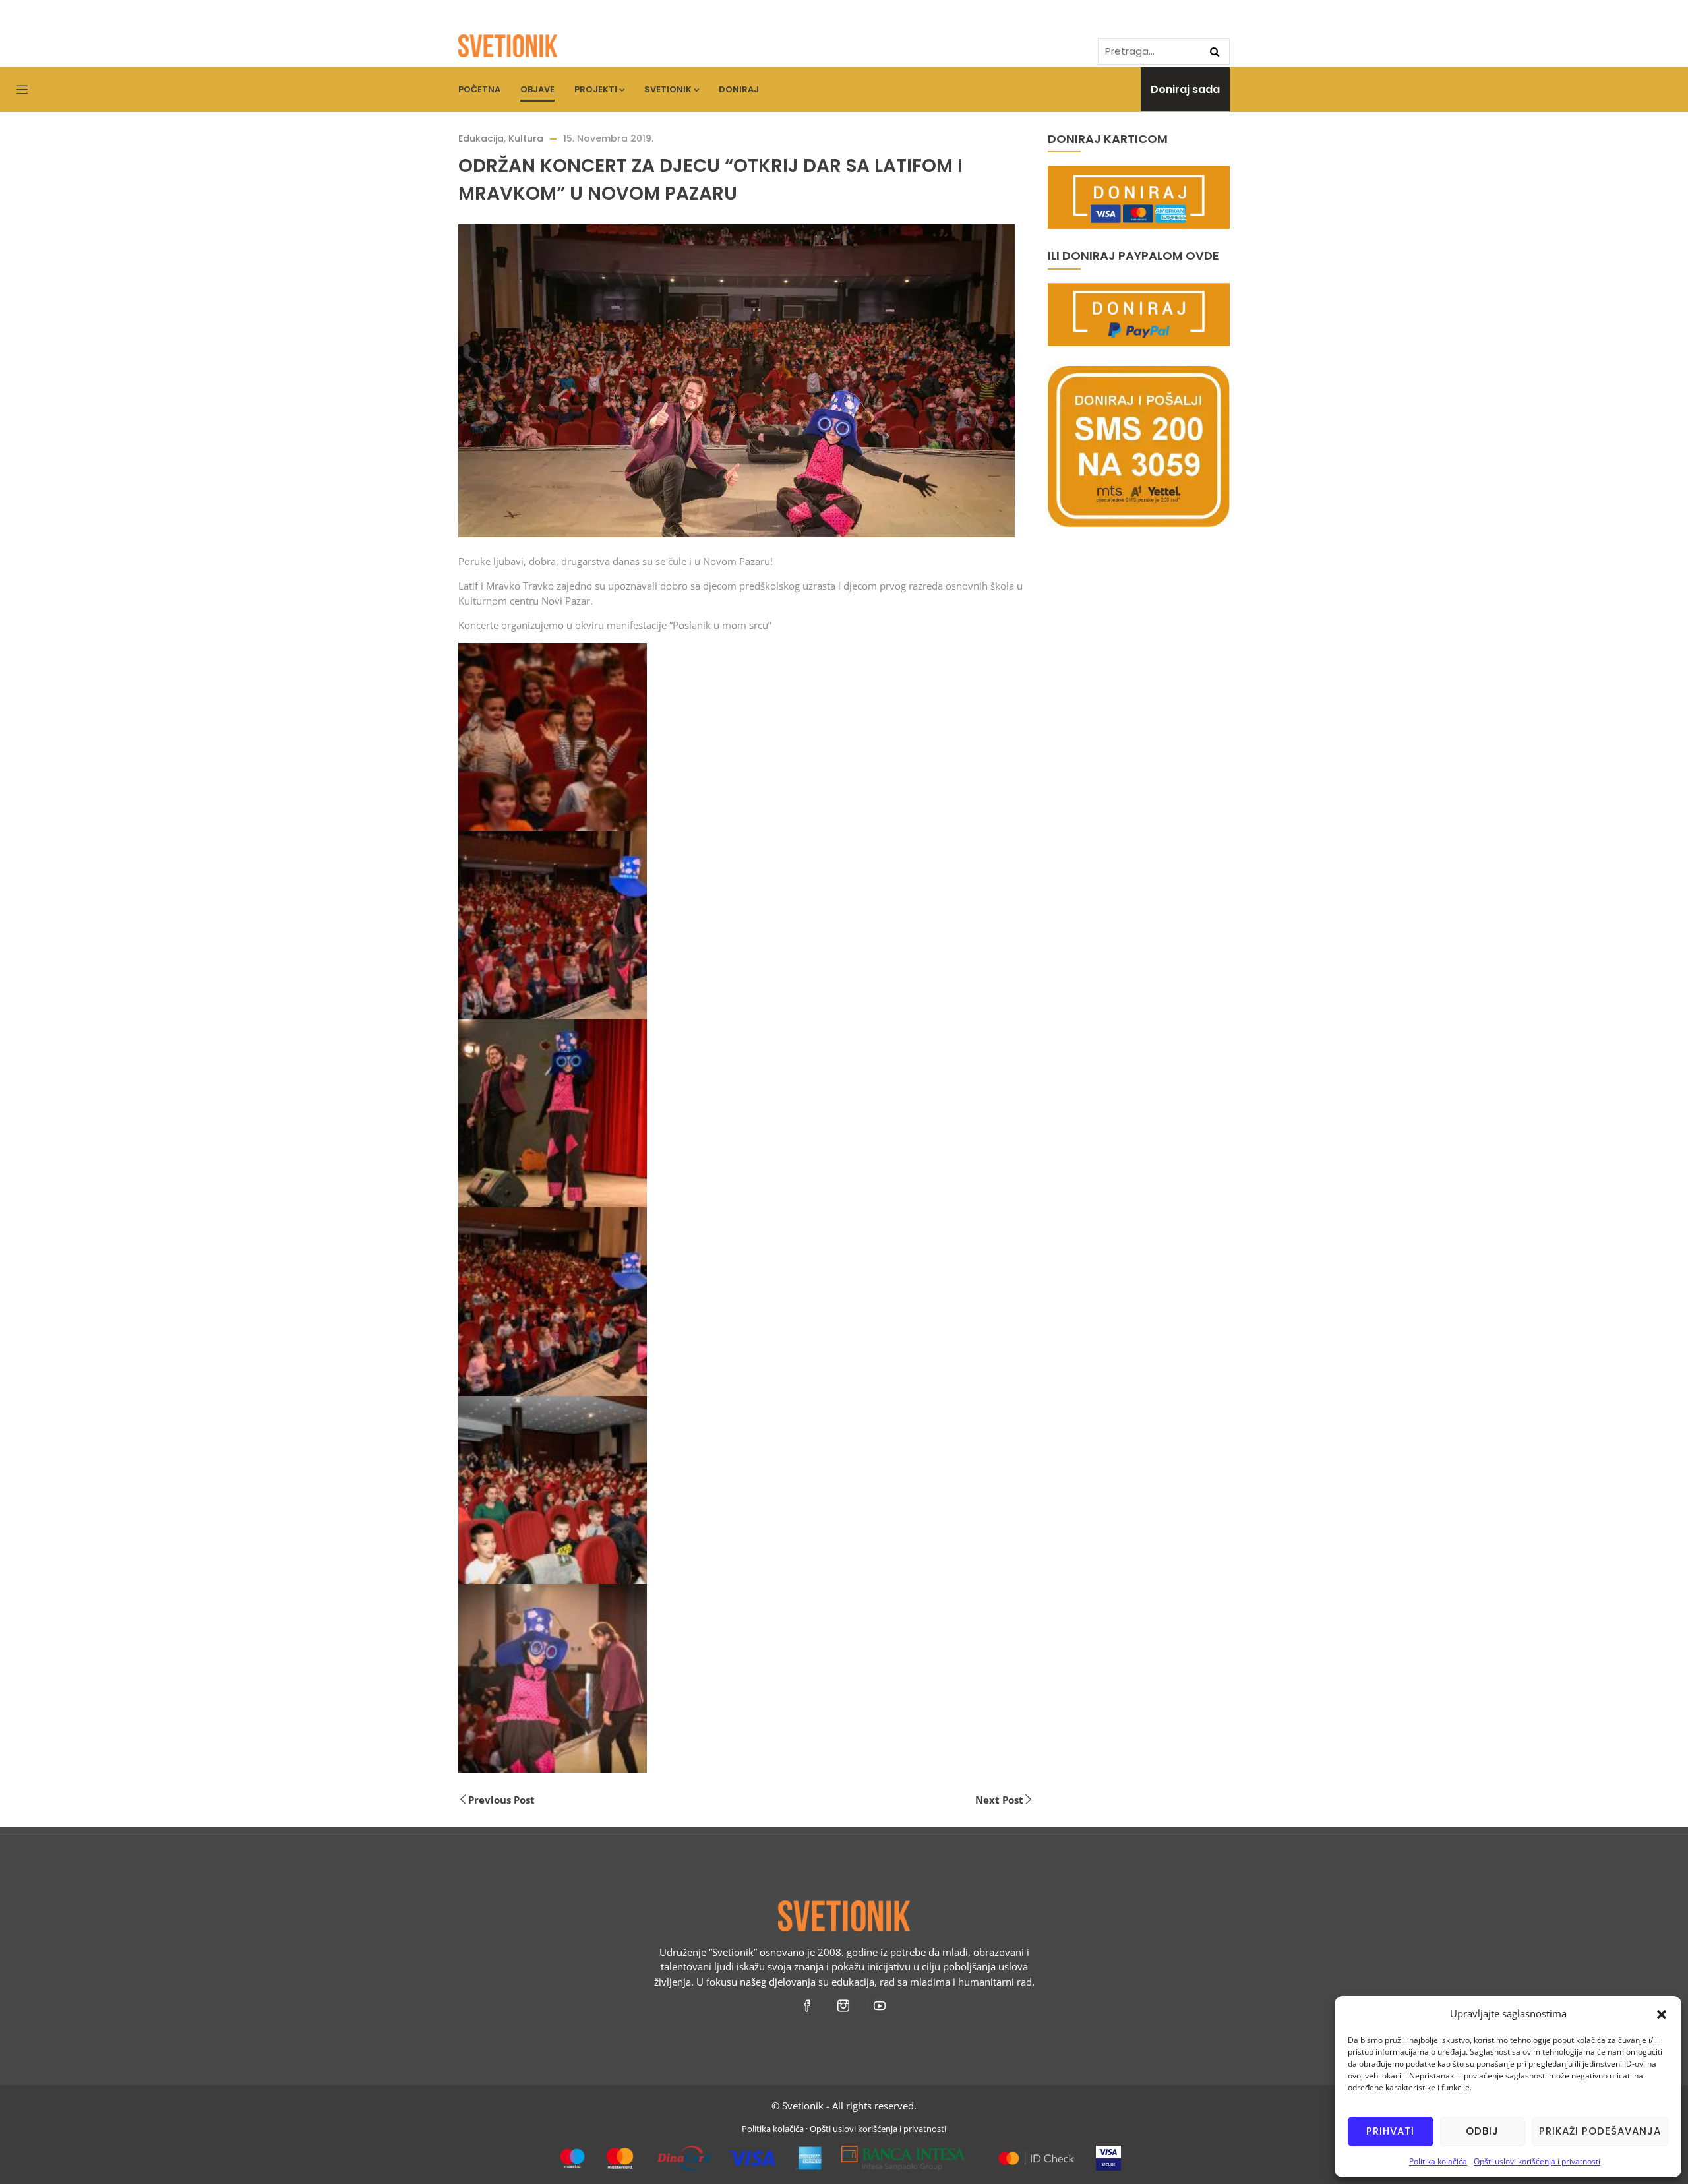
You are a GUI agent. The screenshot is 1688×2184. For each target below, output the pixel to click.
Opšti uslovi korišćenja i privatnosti (1537, 2161)
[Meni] (22, 90)
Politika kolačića (1438, 2161)
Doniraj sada (1185, 89)
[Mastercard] (1036, 2153)
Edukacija (481, 138)
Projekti (596, 89)
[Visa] (1108, 2153)
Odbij (1482, 2131)
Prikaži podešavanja (1600, 2131)
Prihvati (1390, 2131)
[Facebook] (808, 2005)
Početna (479, 89)
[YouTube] (881, 2005)
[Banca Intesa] (904, 2153)
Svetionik (668, 89)
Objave (537, 89)
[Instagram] (844, 2005)
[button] (1662, 2013)
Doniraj (739, 89)
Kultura (526, 138)
